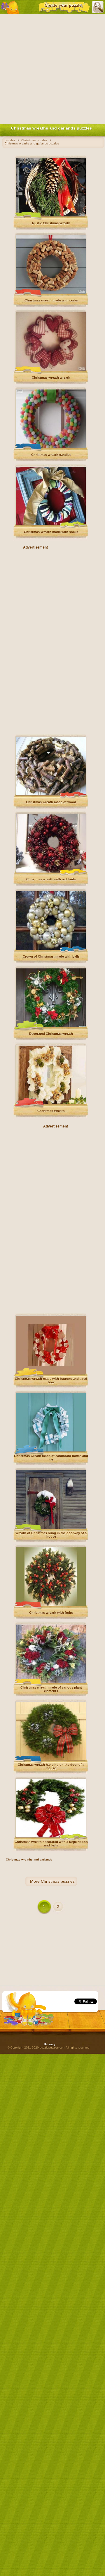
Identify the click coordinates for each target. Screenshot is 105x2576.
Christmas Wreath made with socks (51, 532)
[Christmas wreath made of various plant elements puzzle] (51, 1682)
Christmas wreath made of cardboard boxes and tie (51, 1458)
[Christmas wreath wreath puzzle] (51, 370)
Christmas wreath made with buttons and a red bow (51, 1380)
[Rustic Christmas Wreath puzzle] (51, 215)
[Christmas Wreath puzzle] (51, 1103)
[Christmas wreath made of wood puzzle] (51, 794)
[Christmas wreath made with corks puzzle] (51, 293)
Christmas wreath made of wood (51, 802)
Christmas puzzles (58, 1881)
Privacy (50, 2044)
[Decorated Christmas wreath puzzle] (51, 1026)
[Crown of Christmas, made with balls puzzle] (51, 949)
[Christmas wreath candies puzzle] (51, 447)
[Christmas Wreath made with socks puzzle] (51, 524)
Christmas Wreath (51, 1111)
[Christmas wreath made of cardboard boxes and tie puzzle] (51, 1450)
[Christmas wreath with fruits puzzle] (51, 1605)
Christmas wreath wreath (51, 377)
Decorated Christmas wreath (51, 1034)
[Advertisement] (52, 68)
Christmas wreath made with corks (51, 300)
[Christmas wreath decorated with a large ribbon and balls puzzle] (51, 1836)
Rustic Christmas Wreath (51, 223)
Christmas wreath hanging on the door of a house (51, 1766)
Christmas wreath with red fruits (51, 879)
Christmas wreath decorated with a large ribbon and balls (51, 1844)
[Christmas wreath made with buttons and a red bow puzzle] (51, 1373)
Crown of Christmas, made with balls (51, 956)
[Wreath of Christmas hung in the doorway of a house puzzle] (51, 1528)
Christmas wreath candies (51, 455)
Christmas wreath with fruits (51, 1613)
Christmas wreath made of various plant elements (51, 1689)
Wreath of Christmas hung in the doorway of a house (51, 1535)
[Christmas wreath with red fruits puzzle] (51, 871)
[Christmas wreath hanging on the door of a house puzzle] (51, 1759)
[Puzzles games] (10, 7)
